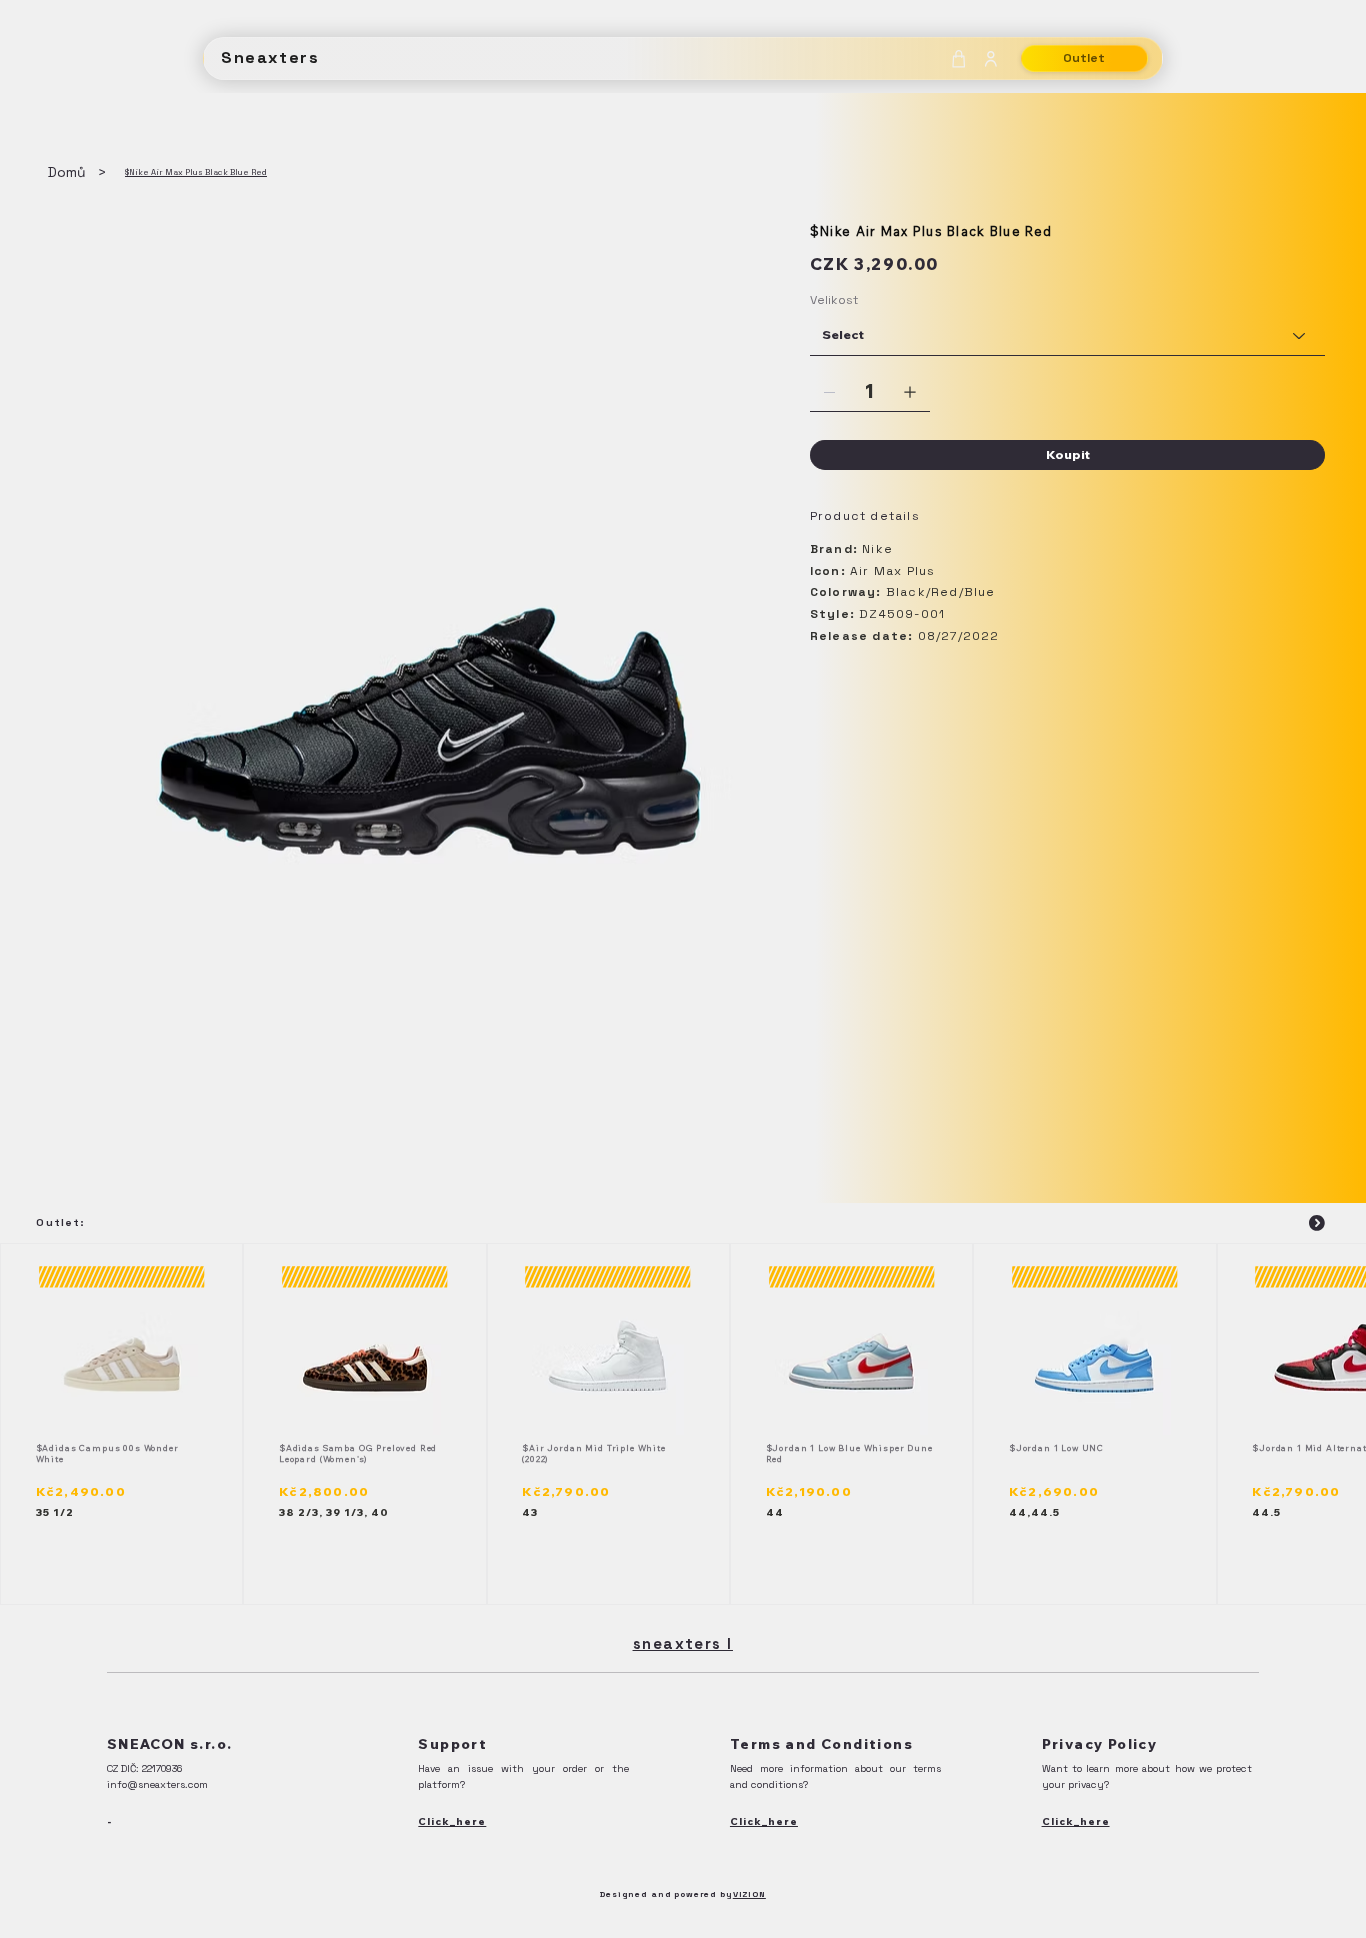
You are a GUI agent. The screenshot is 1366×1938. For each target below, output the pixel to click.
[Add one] (910, 392)
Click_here (452, 1821)
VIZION (749, 1894)
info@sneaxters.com (157, 1784)
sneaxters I (683, 1643)
